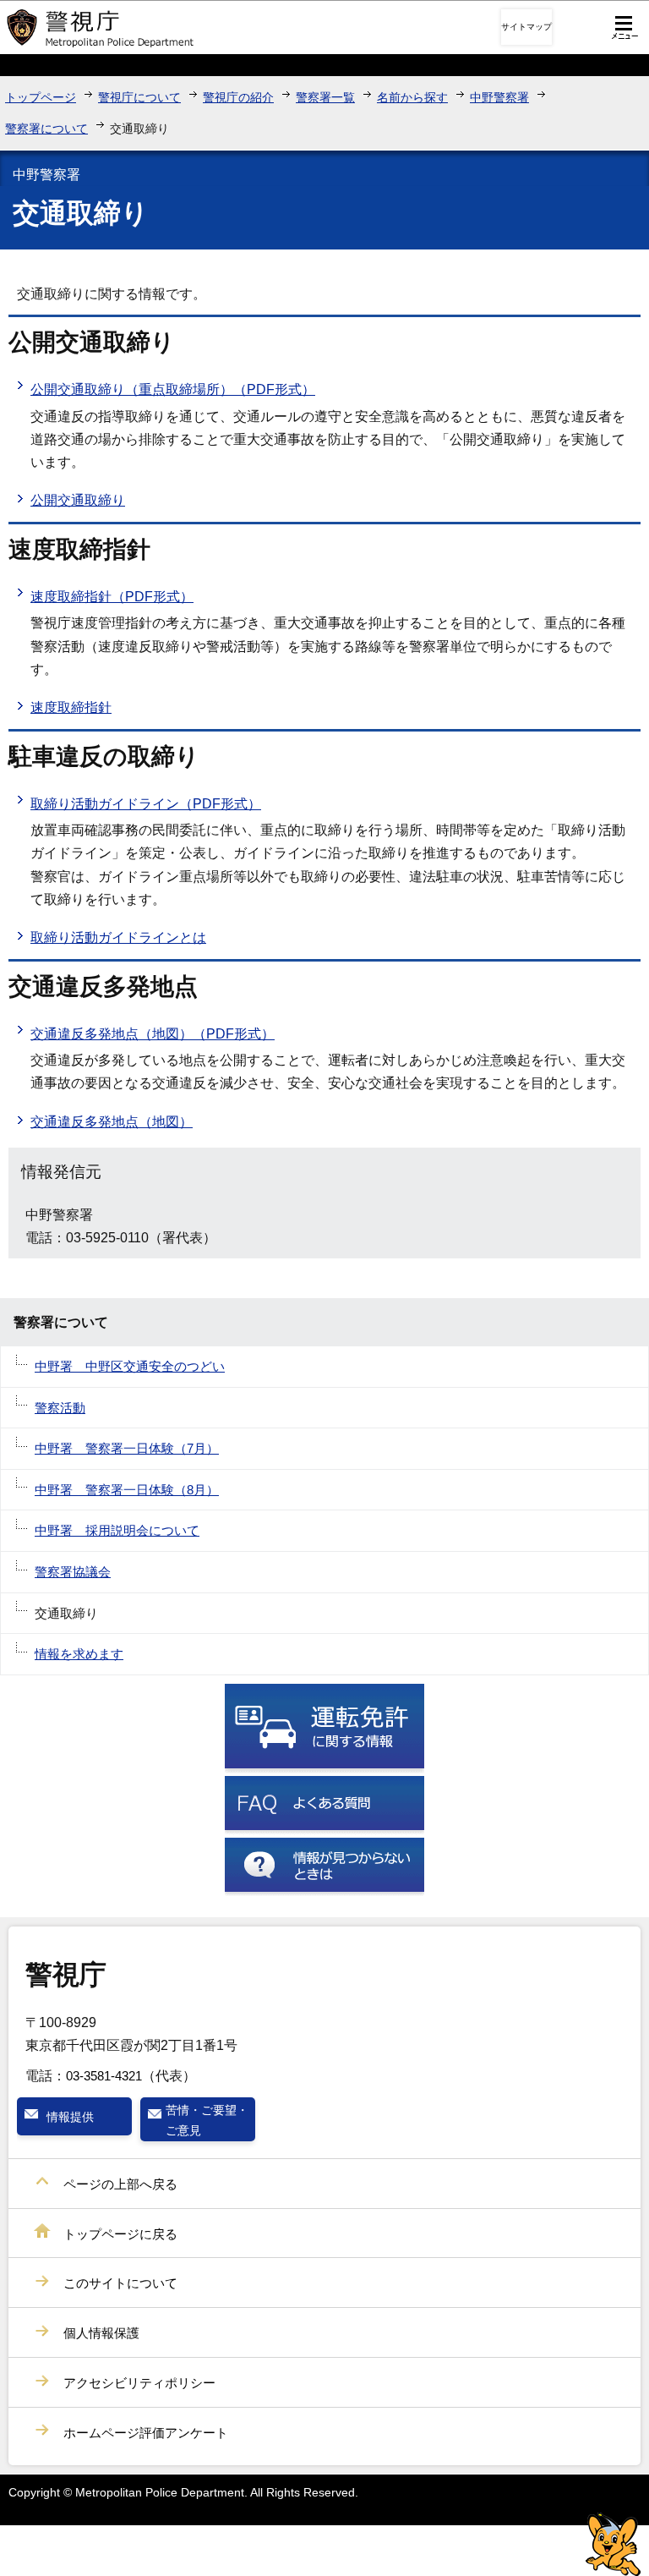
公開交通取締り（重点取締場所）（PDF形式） (173, 389)
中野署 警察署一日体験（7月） (127, 1448)
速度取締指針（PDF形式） (112, 597)
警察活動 (60, 1408)
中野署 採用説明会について (117, 1530)
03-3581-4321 (104, 2076)
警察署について (46, 129)
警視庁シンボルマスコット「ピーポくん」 (613, 2544)
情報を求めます (79, 1654)
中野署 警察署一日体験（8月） (127, 1490)
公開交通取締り (78, 500)
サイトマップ (526, 27)
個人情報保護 (101, 2333)
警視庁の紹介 (238, 97)
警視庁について (139, 97)
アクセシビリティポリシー (139, 2383)
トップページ (41, 97)
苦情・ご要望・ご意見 (207, 2120)
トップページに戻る (120, 2234)
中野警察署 (499, 97)
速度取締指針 (71, 707)
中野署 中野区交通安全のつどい (130, 1366)
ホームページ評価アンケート (146, 2433)
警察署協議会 (73, 1572)
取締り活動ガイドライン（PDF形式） (146, 804)
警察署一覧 (325, 97)
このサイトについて (120, 2283)
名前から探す (412, 97)
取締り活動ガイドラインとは (118, 937)
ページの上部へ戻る (120, 2184)
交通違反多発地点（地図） (112, 1122)
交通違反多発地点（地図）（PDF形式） (153, 1034)
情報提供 (70, 2117)
